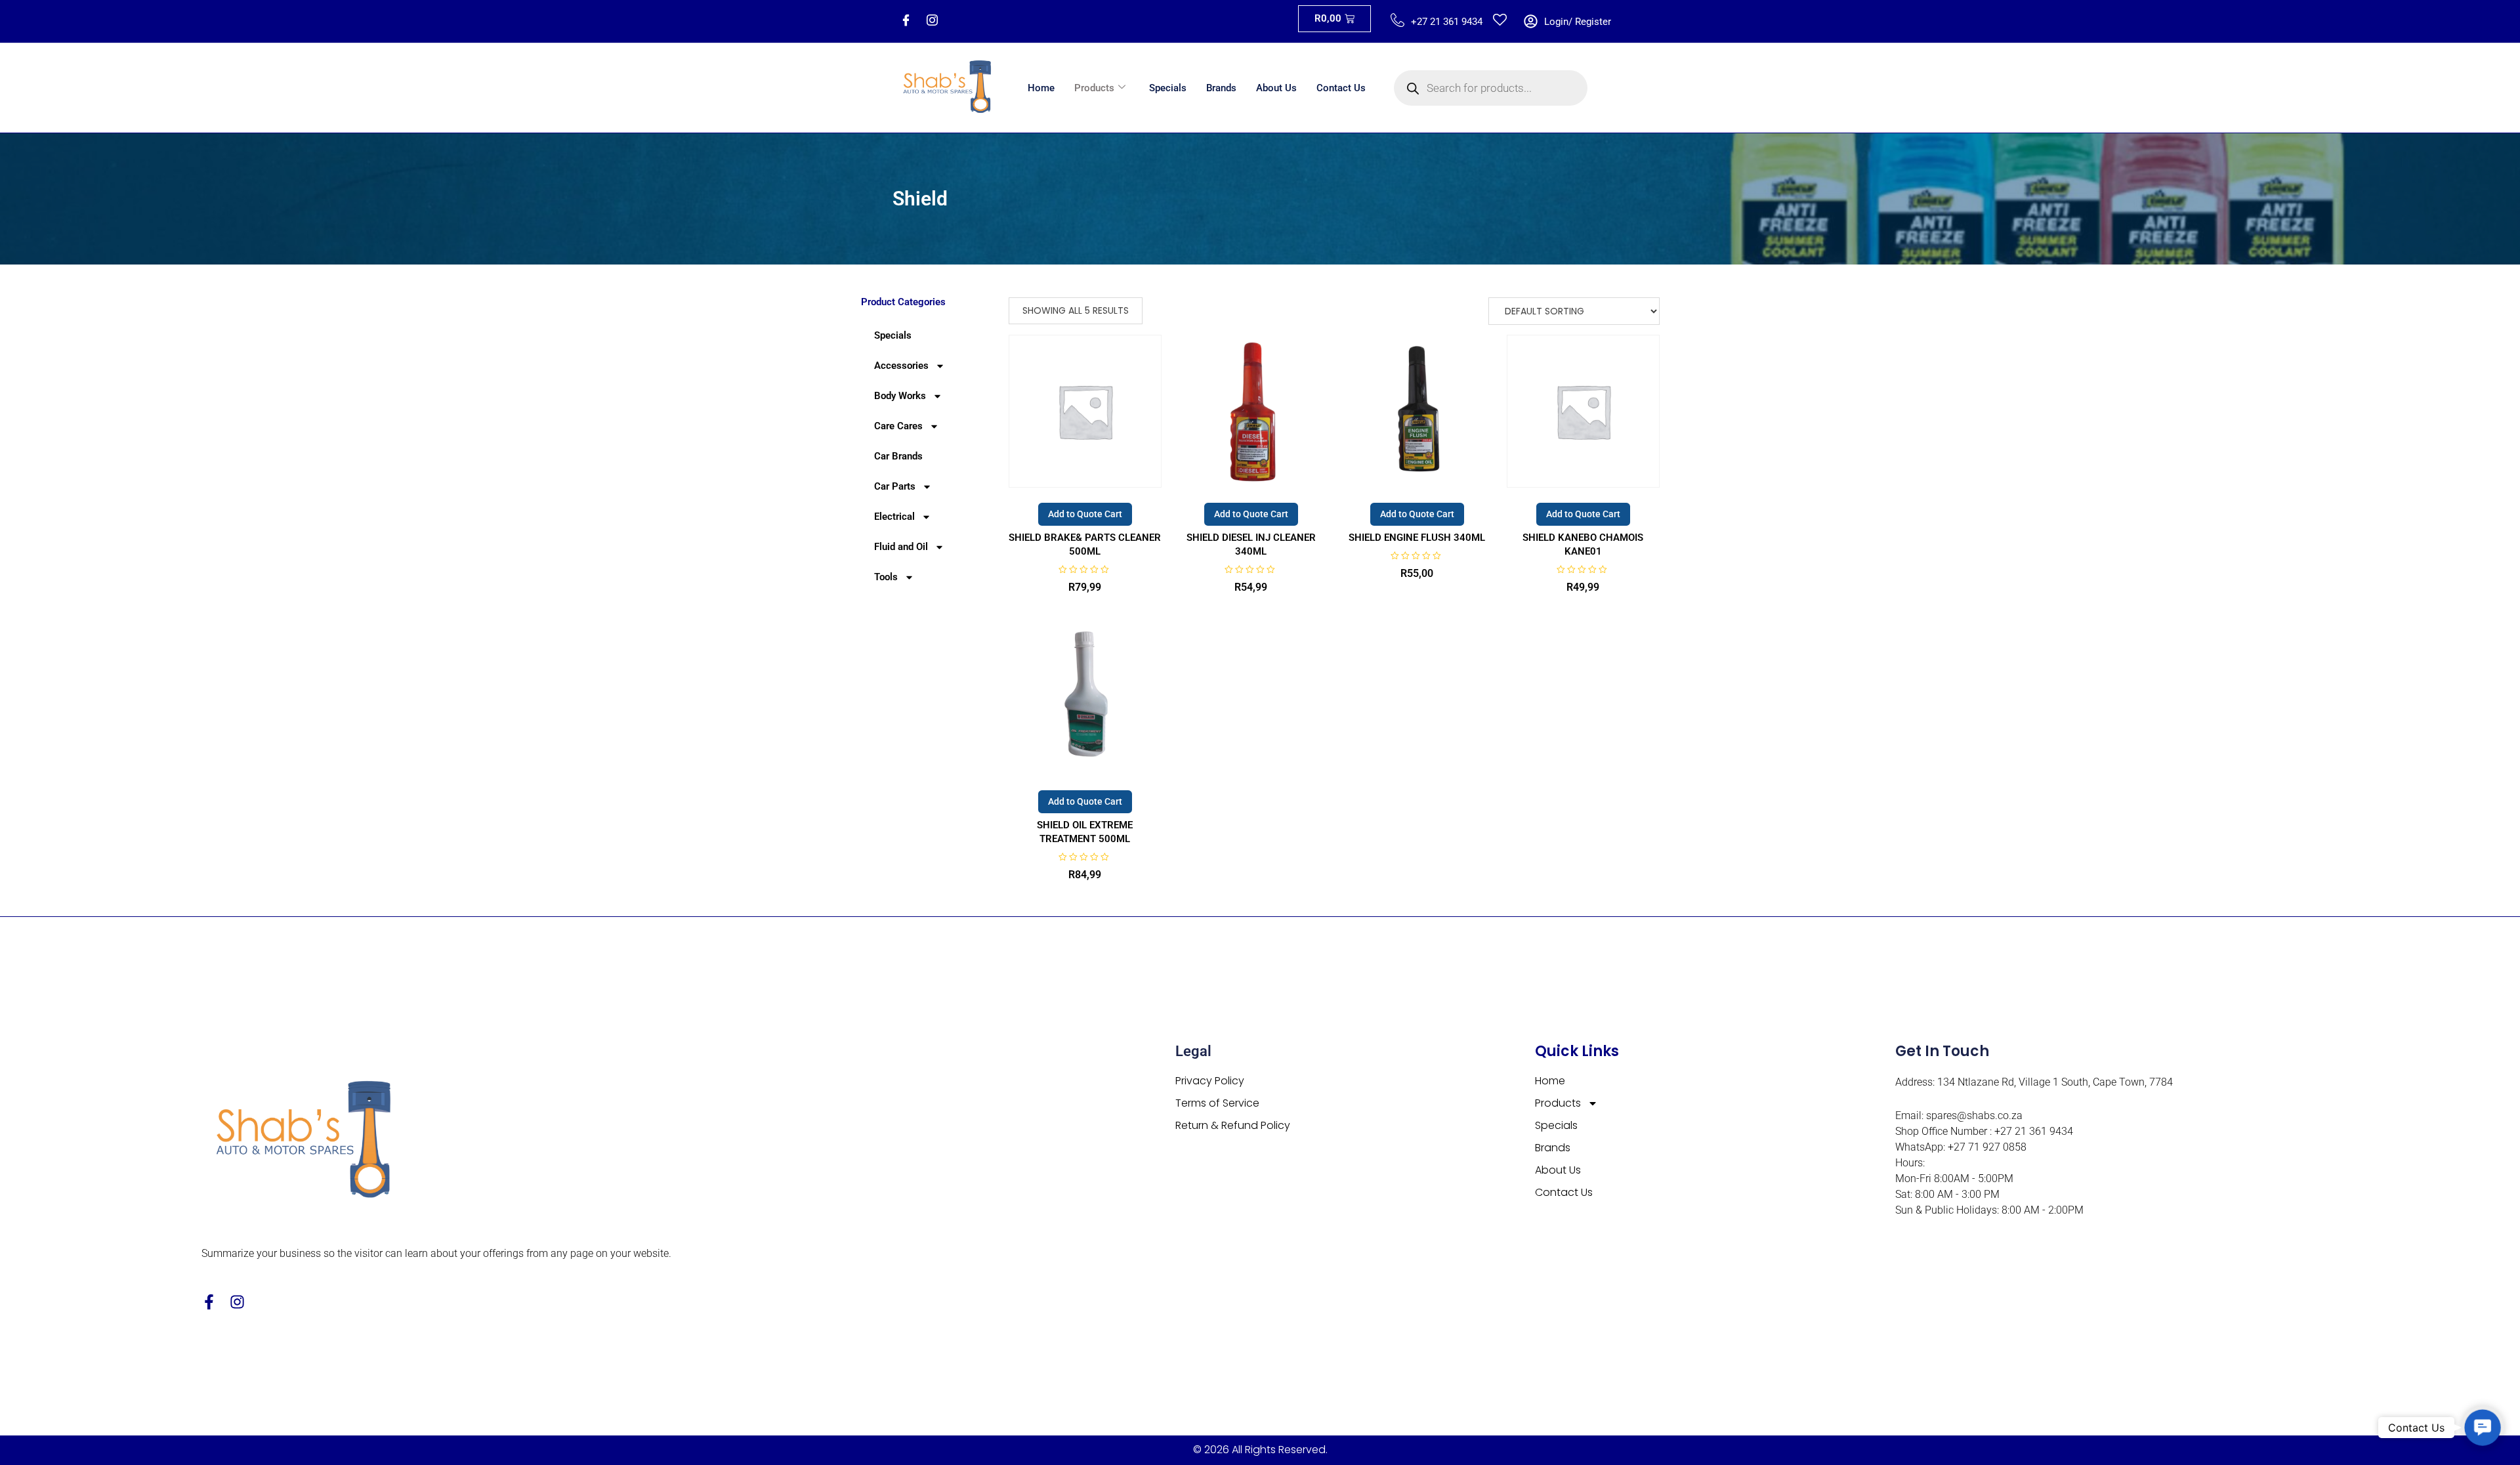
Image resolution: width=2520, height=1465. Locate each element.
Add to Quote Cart (1085, 514)
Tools (886, 577)
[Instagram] (932, 22)
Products (1094, 88)
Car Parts (895, 486)
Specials (1168, 88)
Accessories (901, 366)
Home (1041, 88)
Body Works (900, 396)
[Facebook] (906, 22)
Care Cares (898, 426)
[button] (2483, 1428)
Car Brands (898, 456)
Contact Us (1341, 88)
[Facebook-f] (209, 1302)
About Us (1276, 88)
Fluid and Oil (901, 547)
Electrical (894, 517)
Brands (1221, 88)
